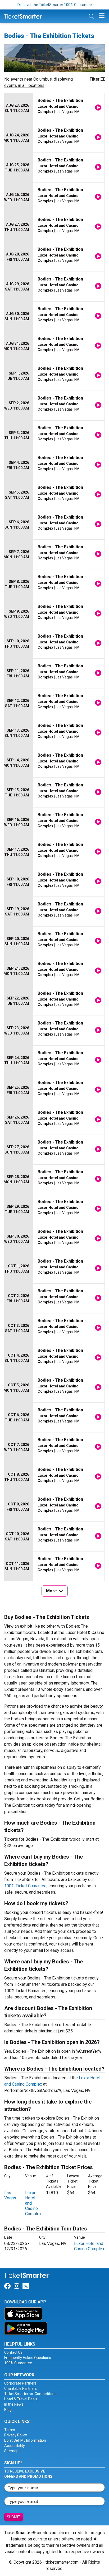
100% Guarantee (18, 2363)
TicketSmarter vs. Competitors (30, 2394)
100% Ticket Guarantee (25, 1886)
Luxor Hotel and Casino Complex (89, 2246)
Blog (8, 2410)
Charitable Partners (21, 2388)
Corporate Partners (20, 2383)
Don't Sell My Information (25, 2440)
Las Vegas (10, 2195)
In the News (14, 2404)
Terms (10, 2430)
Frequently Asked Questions (28, 2358)
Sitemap (11, 2451)
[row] (54, 108)
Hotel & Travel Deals (21, 2399)
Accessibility (15, 2446)
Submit (14, 2517)
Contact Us (13, 2352)
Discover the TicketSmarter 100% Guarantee (55, 5)
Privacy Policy (16, 2435)
